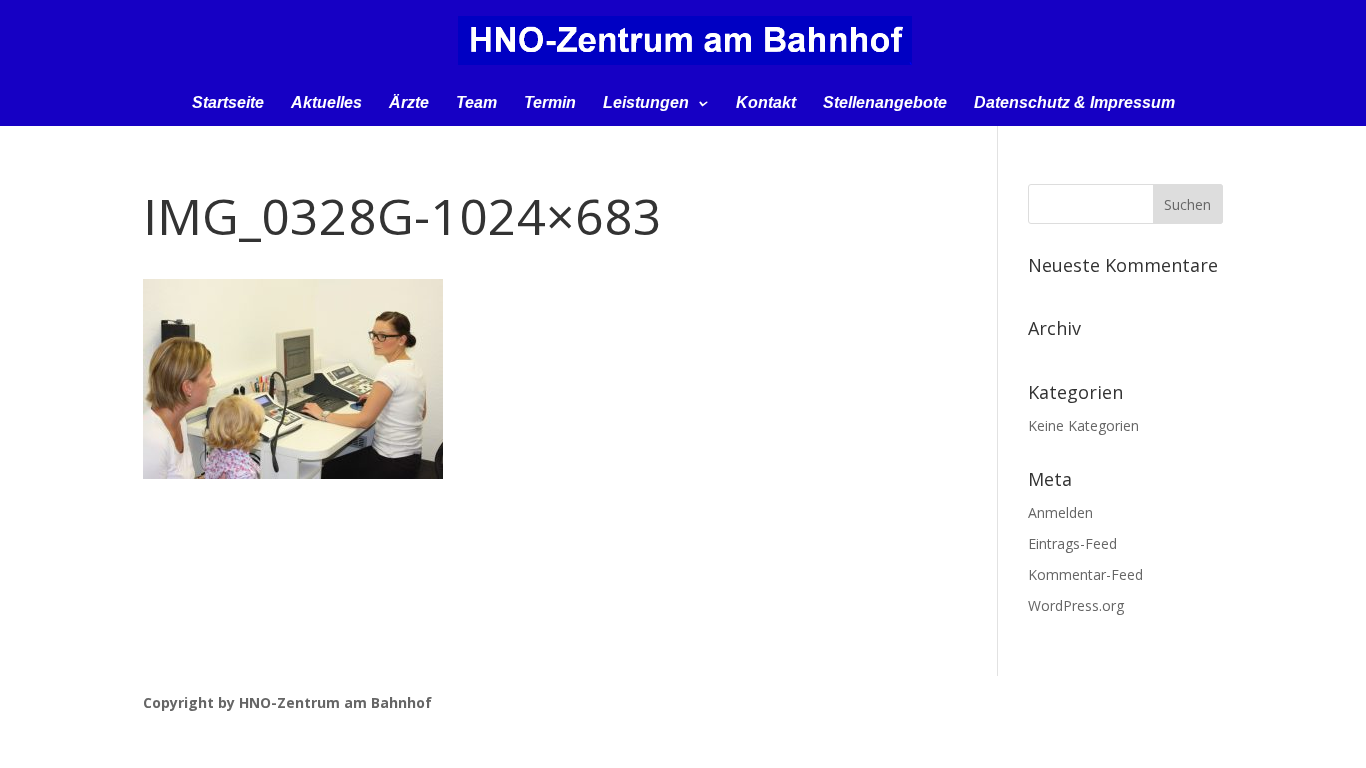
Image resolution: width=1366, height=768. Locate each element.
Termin (550, 103)
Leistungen (646, 103)
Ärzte (409, 103)
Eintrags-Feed (1072, 543)
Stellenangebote (885, 103)
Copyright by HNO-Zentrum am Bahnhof (287, 702)
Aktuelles (326, 103)
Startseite (228, 103)
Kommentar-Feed (1085, 574)
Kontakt (766, 103)
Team (476, 103)
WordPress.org (1076, 605)
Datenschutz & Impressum (1074, 103)
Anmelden (1060, 512)
